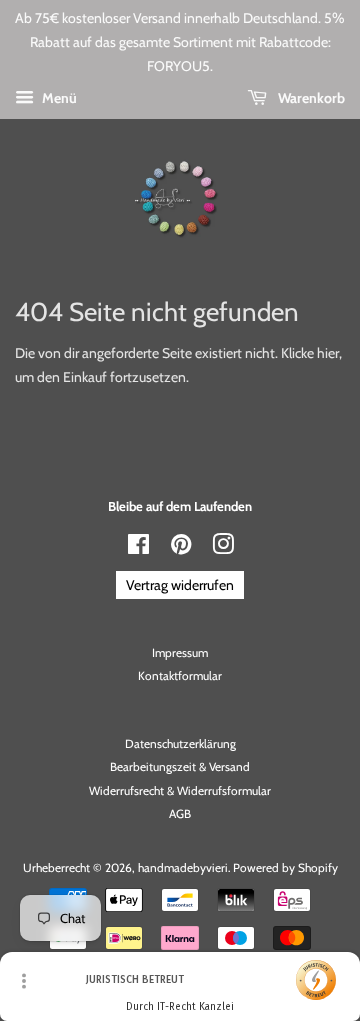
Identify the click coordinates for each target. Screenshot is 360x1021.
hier (328, 353)
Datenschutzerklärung (180, 744)
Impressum (180, 653)
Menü (58, 98)
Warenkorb (310, 98)
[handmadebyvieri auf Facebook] (138, 549)
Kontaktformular (180, 676)
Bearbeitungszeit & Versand (180, 767)
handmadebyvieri (183, 868)
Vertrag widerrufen (180, 585)
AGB (180, 814)
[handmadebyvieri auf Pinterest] (181, 549)
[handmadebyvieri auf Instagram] (223, 549)
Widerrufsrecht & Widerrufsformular (180, 791)
